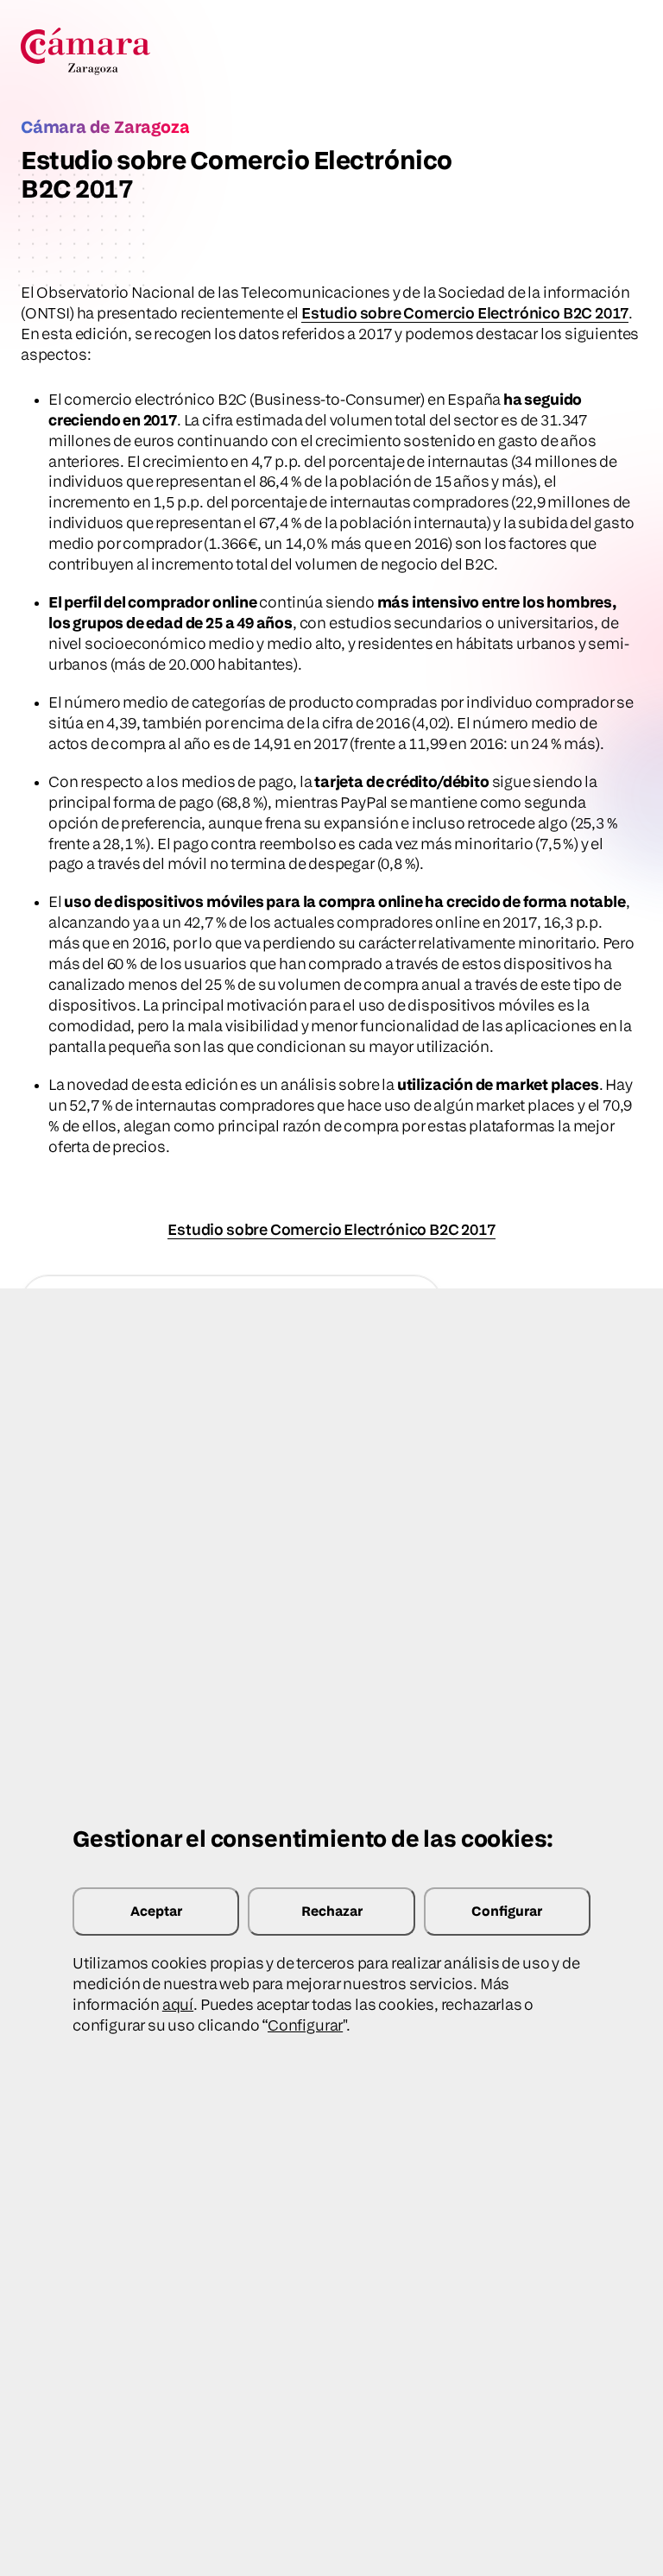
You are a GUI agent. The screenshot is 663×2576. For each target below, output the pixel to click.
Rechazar (332, 1911)
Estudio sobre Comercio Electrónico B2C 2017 (465, 313)
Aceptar (156, 1911)
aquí (178, 2004)
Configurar (507, 1911)
